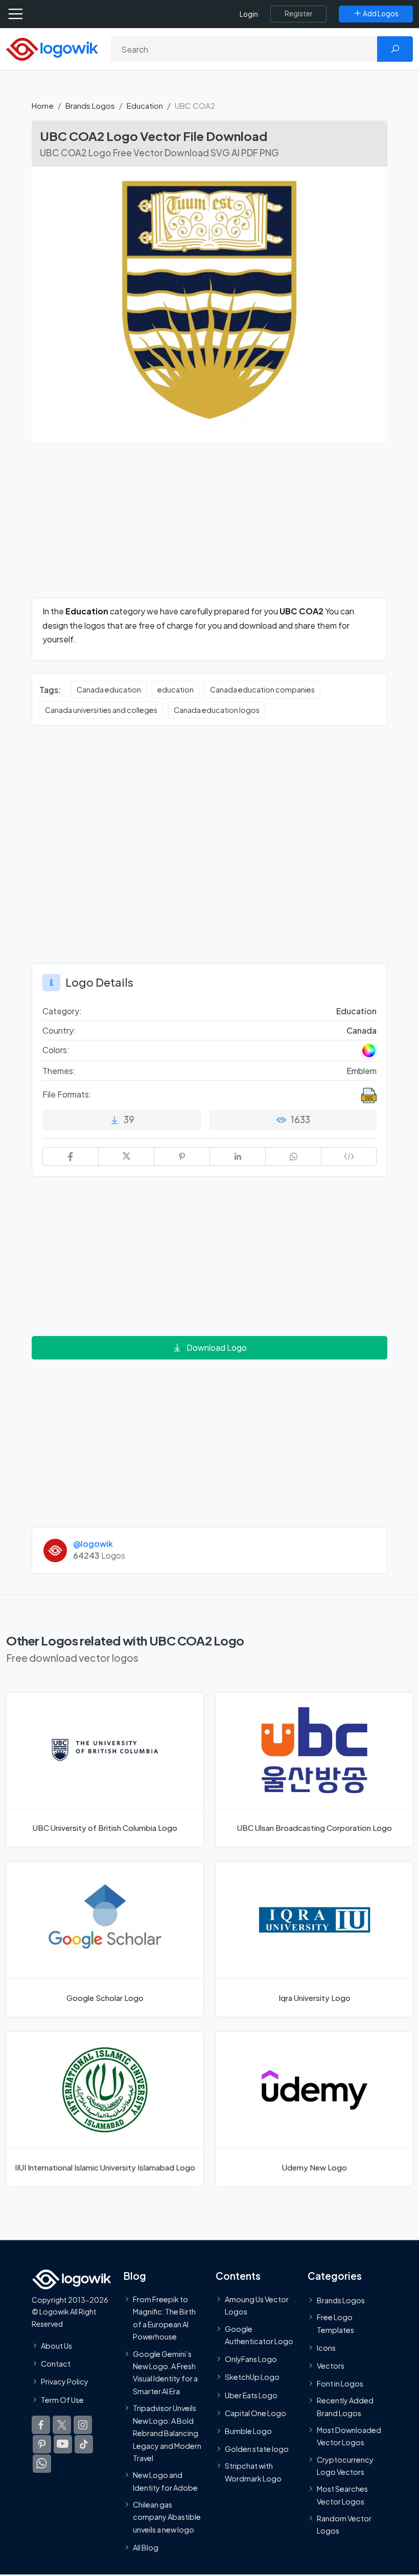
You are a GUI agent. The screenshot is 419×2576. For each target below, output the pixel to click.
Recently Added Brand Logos (345, 2406)
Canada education (109, 689)
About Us (56, 2346)
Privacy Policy (65, 2382)
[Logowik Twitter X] (62, 2425)
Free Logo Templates (335, 2323)
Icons (326, 2348)
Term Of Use (62, 2400)
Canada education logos (217, 710)
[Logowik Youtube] (63, 2444)
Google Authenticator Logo (259, 2335)
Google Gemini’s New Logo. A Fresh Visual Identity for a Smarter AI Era (165, 2372)
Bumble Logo (248, 2431)
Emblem (362, 1071)
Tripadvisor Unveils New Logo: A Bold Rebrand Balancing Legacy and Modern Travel (167, 2433)
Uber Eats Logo (251, 2395)
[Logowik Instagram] (83, 2425)
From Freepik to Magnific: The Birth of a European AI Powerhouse (164, 2318)
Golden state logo (257, 2449)
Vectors (331, 2366)
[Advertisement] (209, 526)
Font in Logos (340, 2383)
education (176, 689)
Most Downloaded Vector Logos (349, 2436)
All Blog (146, 2547)
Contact (56, 2364)
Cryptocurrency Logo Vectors (345, 2466)
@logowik (93, 1544)
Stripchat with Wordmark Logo (253, 2472)
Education (145, 105)
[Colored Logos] (369, 1051)
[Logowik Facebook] (41, 2425)
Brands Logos (90, 105)
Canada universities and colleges (101, 710)
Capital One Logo (255, 2413)
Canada (362, 1030)
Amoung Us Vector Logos (257, 2305)
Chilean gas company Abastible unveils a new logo (167, 2517)
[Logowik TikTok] (84, 2444)
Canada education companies (262, 689)
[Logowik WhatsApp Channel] (42, 2464)
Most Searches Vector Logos (342, 2495)
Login (249, 14)
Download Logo (217, 1347)
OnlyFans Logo (251, 2359)
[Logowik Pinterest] (42, 2444)
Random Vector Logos (344, 2524)
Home (43, 105)
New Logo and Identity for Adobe (165, 2481)
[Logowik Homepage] (52, 48)
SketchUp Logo (252, 2377)
